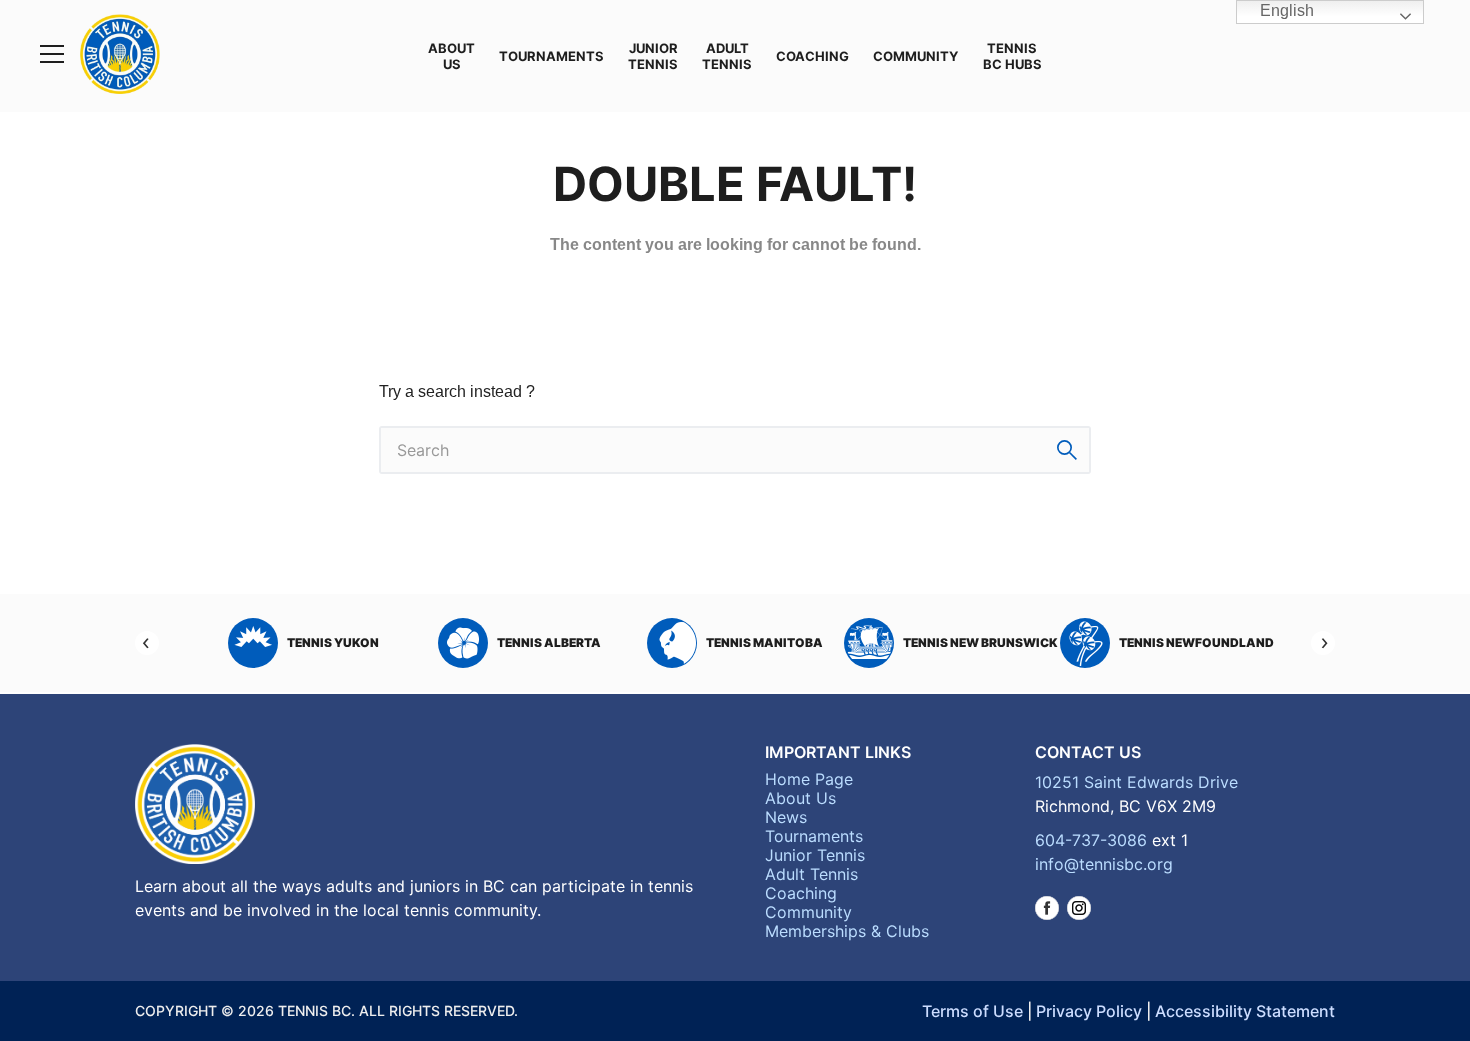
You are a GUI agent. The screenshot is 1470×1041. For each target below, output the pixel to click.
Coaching (812, 56)
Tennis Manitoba (764, 642)
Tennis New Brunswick (980, 642)
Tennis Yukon (333, 642)
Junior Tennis (653, 56)
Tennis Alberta (549, 642)
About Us (451, 56)
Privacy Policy (1089, 1011)
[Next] (1323, 643)
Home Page (809, 779)
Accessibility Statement (1245, 1011)
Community (915, 56)
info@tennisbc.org (1104, 864)
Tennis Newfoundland (1196, 642)
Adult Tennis (727, 56)
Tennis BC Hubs (1012, 56)
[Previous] (147, 643)
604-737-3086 (1091, 840)
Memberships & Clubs (847, 931)
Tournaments (551, 56)
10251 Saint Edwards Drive (1136, 782)
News (786, 817)
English (1285, 10)
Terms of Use (972, 1011)
